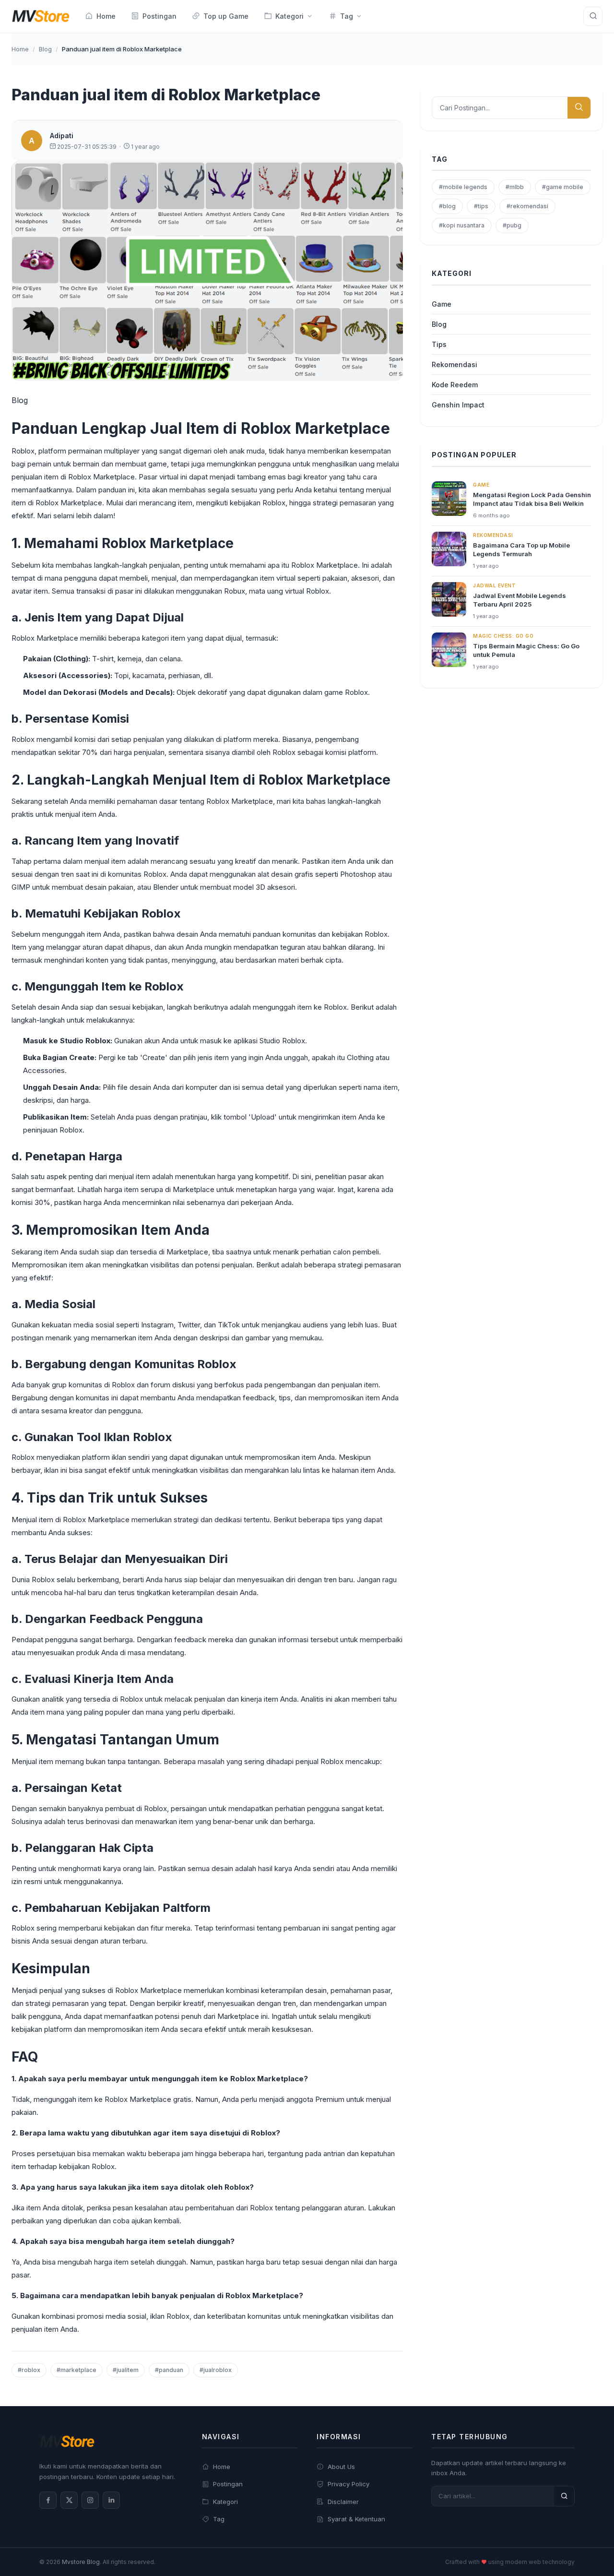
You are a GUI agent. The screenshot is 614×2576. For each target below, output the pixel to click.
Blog (45, 49)
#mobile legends (463, 187)
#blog (447, 206)
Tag (219, 2519)
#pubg (512, 225)
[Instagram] (90, 2500)
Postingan (228, 2484)
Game (442, 304)
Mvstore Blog (81, 2562)
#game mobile (563, 187)
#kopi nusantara (462, 225)
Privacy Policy (348, 2484)
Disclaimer (343, 2502)
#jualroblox (216, 2370)
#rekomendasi (527, 206)
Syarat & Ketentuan (356, 2519)
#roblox (29, 2370)
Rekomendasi (455, 364)
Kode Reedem (455, 385)
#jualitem (126, 2370)
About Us (341, 2467)
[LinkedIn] (111, 2500)
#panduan (169, 2370)
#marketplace (77, 2370)
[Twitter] (69, 2500)
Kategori (225, 2502)
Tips (439, 344)
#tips (481, 206)
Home (20, 49)
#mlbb (515, 187)
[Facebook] (48, 2500)
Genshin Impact (458, 405)
